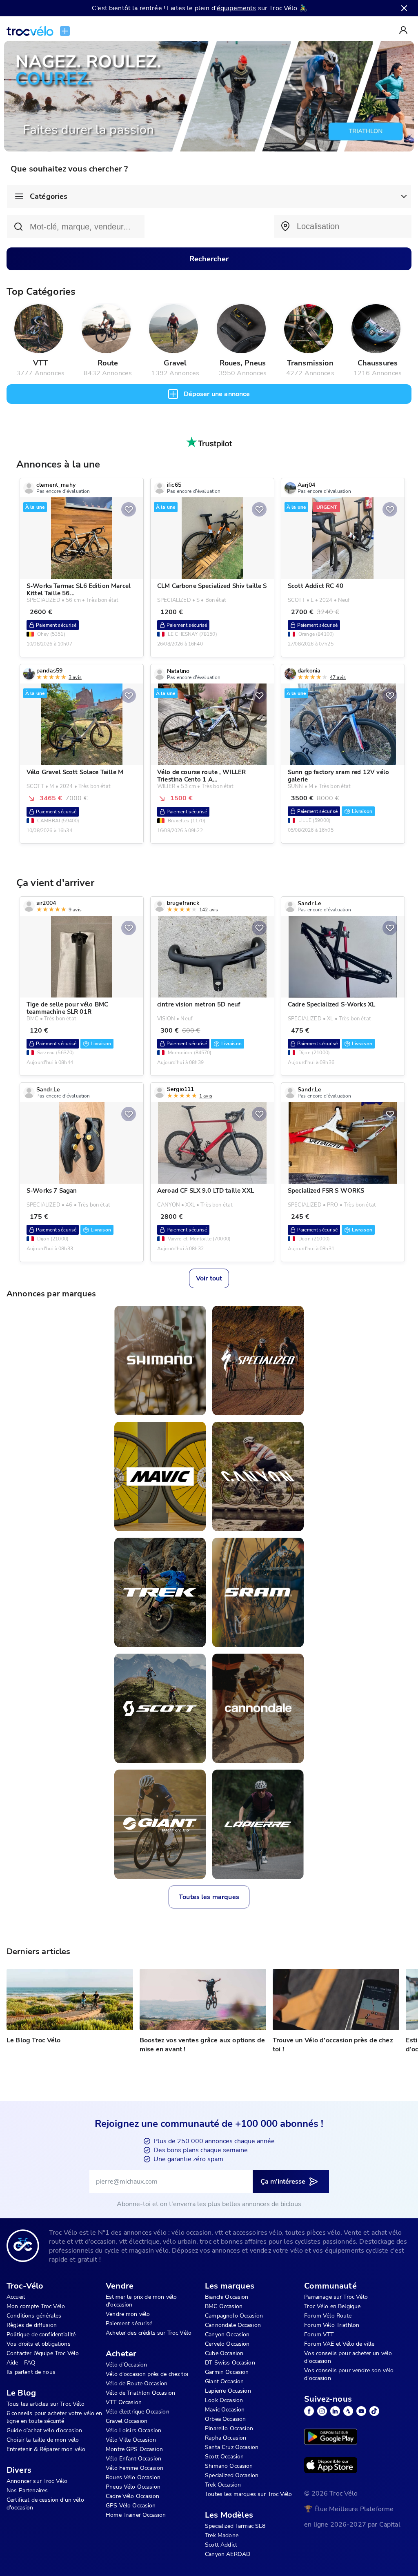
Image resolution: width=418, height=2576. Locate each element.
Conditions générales (34, 2316)
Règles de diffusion (32, 2325)
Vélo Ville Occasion (131, 2440)
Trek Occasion (223, 2485)
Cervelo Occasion (227, 2344)
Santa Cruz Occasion (232, 2447)
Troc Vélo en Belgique (332, 2306)
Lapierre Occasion (228, 2391)
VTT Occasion (124, 2402)
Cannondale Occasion (233, 2325)
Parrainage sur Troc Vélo (336, 2297)
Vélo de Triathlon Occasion (140, 2393)
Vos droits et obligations (39, 2344)
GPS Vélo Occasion (131, 2506)
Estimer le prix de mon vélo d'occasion (141, 2301)
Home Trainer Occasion (136, 2515)
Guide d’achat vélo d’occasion (44, 2430)
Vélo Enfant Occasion (133, 2459)
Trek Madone (222, 2535)
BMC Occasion (224, 2306)
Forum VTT (319, 2334)
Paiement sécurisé (129, 2323)
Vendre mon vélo (128, 2314)
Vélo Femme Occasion (135, 2468)
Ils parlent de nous (31, 2372)
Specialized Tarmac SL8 (235, 2526)
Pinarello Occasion (229, 2428)
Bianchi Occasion (227, 2297)
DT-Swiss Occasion (230, 2363)
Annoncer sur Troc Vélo (37, 2481)
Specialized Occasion (232, 2475)
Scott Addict (221, 2545)
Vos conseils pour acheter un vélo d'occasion (348, 2357)
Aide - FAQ (21, 2363)
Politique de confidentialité (41, 2334)
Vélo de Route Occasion (137, 2383)
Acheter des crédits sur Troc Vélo (149, 2333)
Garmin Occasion (227, 2372)
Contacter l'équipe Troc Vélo (43, 2353)
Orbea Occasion (225, 2419)
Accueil (16, 2297)
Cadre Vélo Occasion (132, 2496)
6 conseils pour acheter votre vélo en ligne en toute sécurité (54, 2417)
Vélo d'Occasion (126, 2365)
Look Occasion (224, 2400)
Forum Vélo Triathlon (332, 2325)
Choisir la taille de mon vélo (43, 2440)
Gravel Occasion (127, 2421)
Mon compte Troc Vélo (36, 2306)
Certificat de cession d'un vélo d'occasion (45, 2504)
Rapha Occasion (226, 2438)
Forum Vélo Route (328, 2316)
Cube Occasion (224, 2353)
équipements (237, 8)
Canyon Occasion (227, 2334)
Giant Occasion (224, 2381)
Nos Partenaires (27, 2490)
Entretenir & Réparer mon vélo (46, 2449)
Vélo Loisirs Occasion (133, 2430)
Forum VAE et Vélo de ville (339, 2344)
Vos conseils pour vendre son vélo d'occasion (349, 2374)
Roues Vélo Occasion (133, 2477)
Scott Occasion (224, 2457)
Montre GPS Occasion (134, 2449)
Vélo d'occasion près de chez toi (147, 2374)
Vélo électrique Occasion (138, 2412)
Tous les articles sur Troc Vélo (46, 2404)
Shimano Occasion (229, 2466)
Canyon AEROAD (228, 2554)
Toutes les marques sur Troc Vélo (248, 2494)
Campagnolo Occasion (234, 2316)
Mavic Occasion (225, 2410)
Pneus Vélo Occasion (133, 2487)
